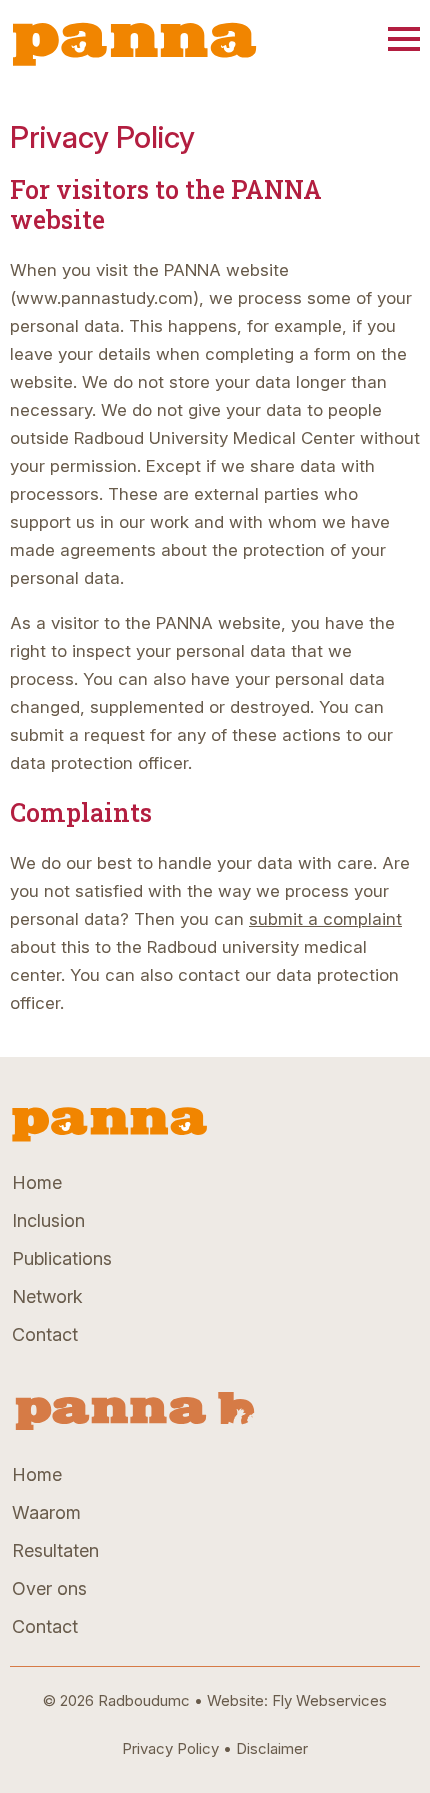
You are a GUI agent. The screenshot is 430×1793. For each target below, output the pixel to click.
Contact (45, 1334)
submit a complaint (325, 919)
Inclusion (48, 1220)
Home (37, 1182)
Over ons (49, 1588)
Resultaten (55, 1550)
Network (47, 1296)
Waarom (46, 1512)
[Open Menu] (404, 39)
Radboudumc (144, 1700)
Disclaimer (272, 1748)
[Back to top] (386, 1749)
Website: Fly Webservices (297, 1700)
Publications (62, 1258)
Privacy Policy (170, 1748)
